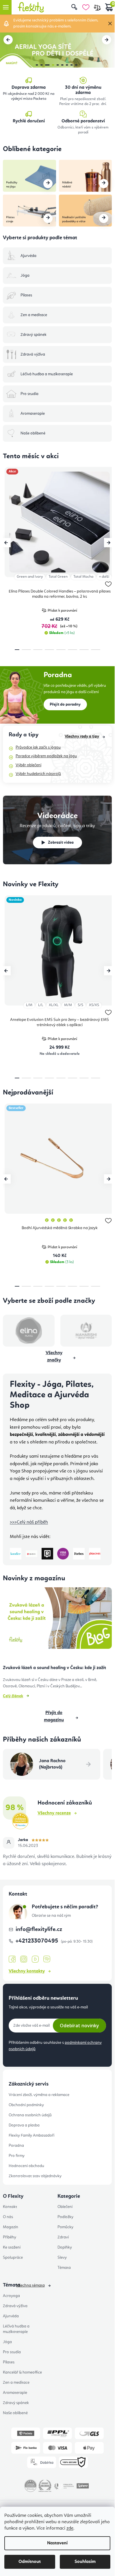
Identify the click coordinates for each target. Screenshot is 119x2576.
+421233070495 (38, 1941)
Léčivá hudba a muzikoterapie (16, 2329)
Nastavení (57, 2543)
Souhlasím (85, 2562)
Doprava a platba (24, 2125)
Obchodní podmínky (26, 2105)
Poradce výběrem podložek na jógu (46, 756)
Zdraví (63, 2237)
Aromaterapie (15, 2393)
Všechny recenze (54, 1813)
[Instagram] (24, 1959)
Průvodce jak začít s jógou (38, 747)
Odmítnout (30, 2562)
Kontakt (10, 2207)
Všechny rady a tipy (82, 736)
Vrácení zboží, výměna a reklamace (39, 2095)
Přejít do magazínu (54, 1717)
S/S (80, 1005)
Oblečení (65, 2207)
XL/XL (54, 1005)
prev (6, 543)
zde (70, 2528)
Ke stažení (12, 2247)
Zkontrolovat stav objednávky (35, 2176)
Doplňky (65, 2247)
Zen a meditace (16, 2383)
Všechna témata (31, 2285)
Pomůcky (65, 2227)
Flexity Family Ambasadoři (31, 2135)
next (109, 543)
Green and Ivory (30, 577)
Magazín (11, 2227)
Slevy (62, 2258)
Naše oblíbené (15, 2413)
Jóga (7, 2342)
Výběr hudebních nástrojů (38, 774)
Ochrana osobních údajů (30, 2115)
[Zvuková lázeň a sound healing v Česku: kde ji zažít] (57, 1620)
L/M (29, 1005)
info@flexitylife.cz (39, 1930)
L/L (41, 1005)
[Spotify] (47, 1959)
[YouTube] (35, 1959)
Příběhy (10, 2237)
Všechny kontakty (27, 1971)
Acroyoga (11, 2296)
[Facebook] (12, 1959)
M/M (68, 1005)
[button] (8, 40)
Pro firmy (17, 2156)
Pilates (9, 2362)
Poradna (16, 2146)
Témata (64, 2268)
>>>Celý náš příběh (29, 1522)
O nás (8, 2217)
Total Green (58, 577)
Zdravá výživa (15, 2306)
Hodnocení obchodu (26, 2166)
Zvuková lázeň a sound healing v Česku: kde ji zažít (54, 1668)
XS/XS (94, 1005)
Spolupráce (13, 2258)
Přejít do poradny (65, 704)
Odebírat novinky (79, 2026)
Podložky (65, 2217)
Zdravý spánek (16, 2403)
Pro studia (12, 2352)
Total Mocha (83, 577)
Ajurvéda (11, 2316)
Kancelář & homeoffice (22, 2372)
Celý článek (13, 1696)
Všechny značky (54, 1357)
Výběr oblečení (28, 765)
